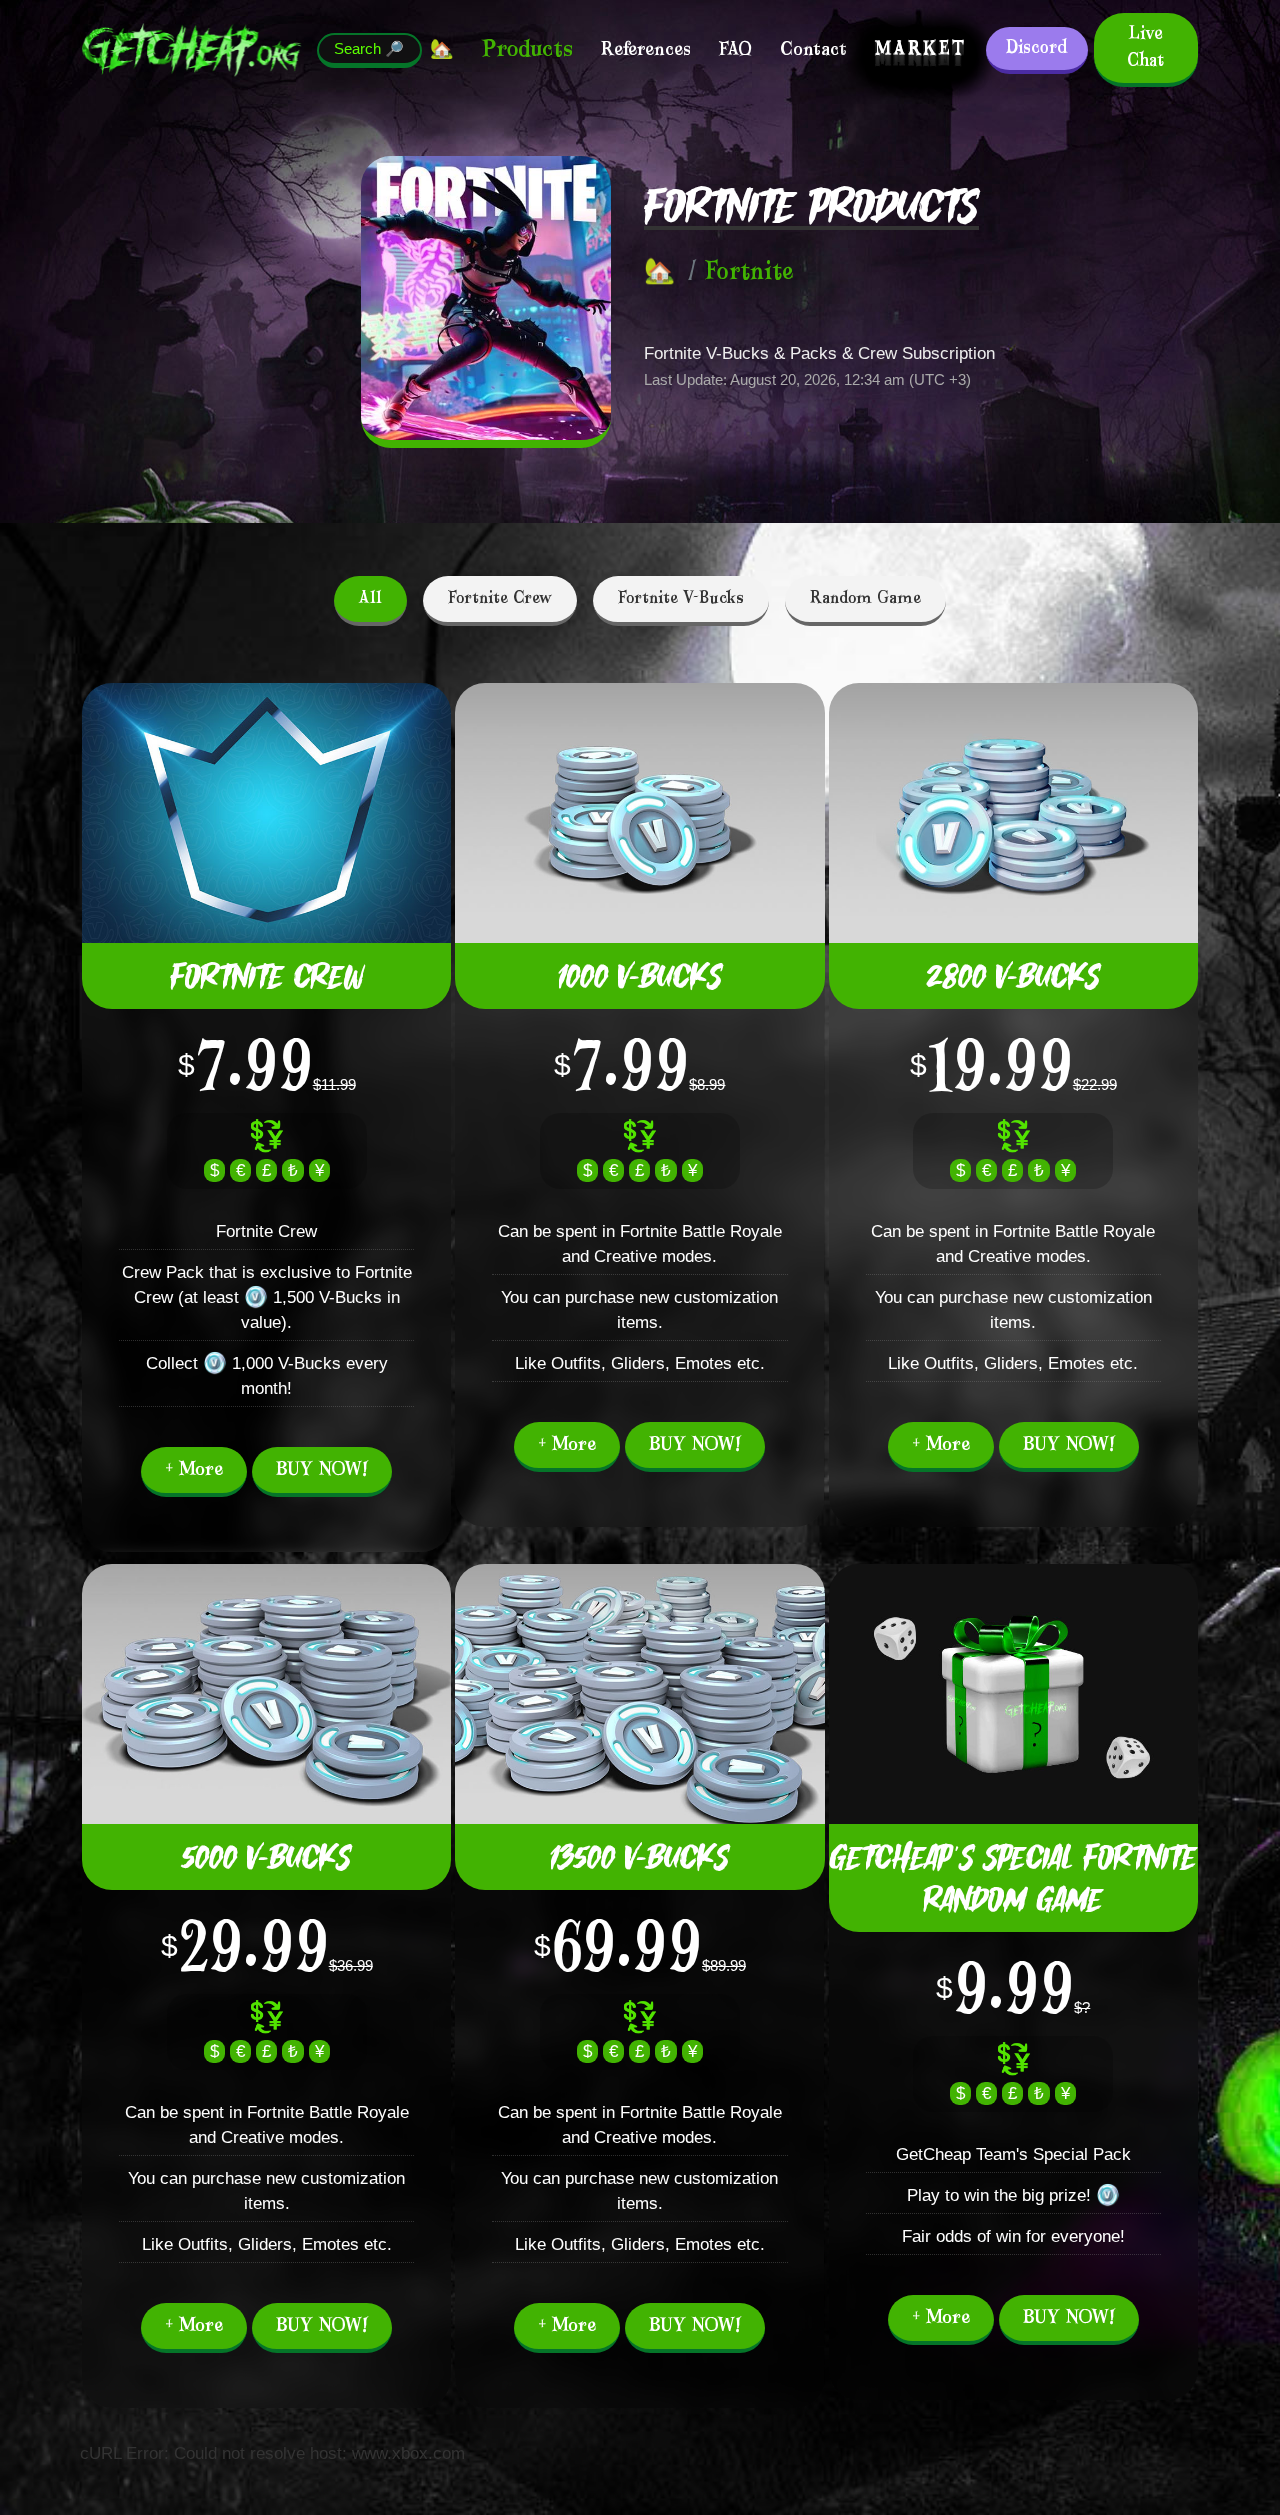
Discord (1037, 48)
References (646, 50)
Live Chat (1145, 47)
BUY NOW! (322, 1469)
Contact (813, 50)
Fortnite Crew (500, 598)
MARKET (920, 50)
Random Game (865, 598)
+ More (194, 1469)
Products (527, 49)
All (370, 598)
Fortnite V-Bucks (681, 598)
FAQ (735, 50)
